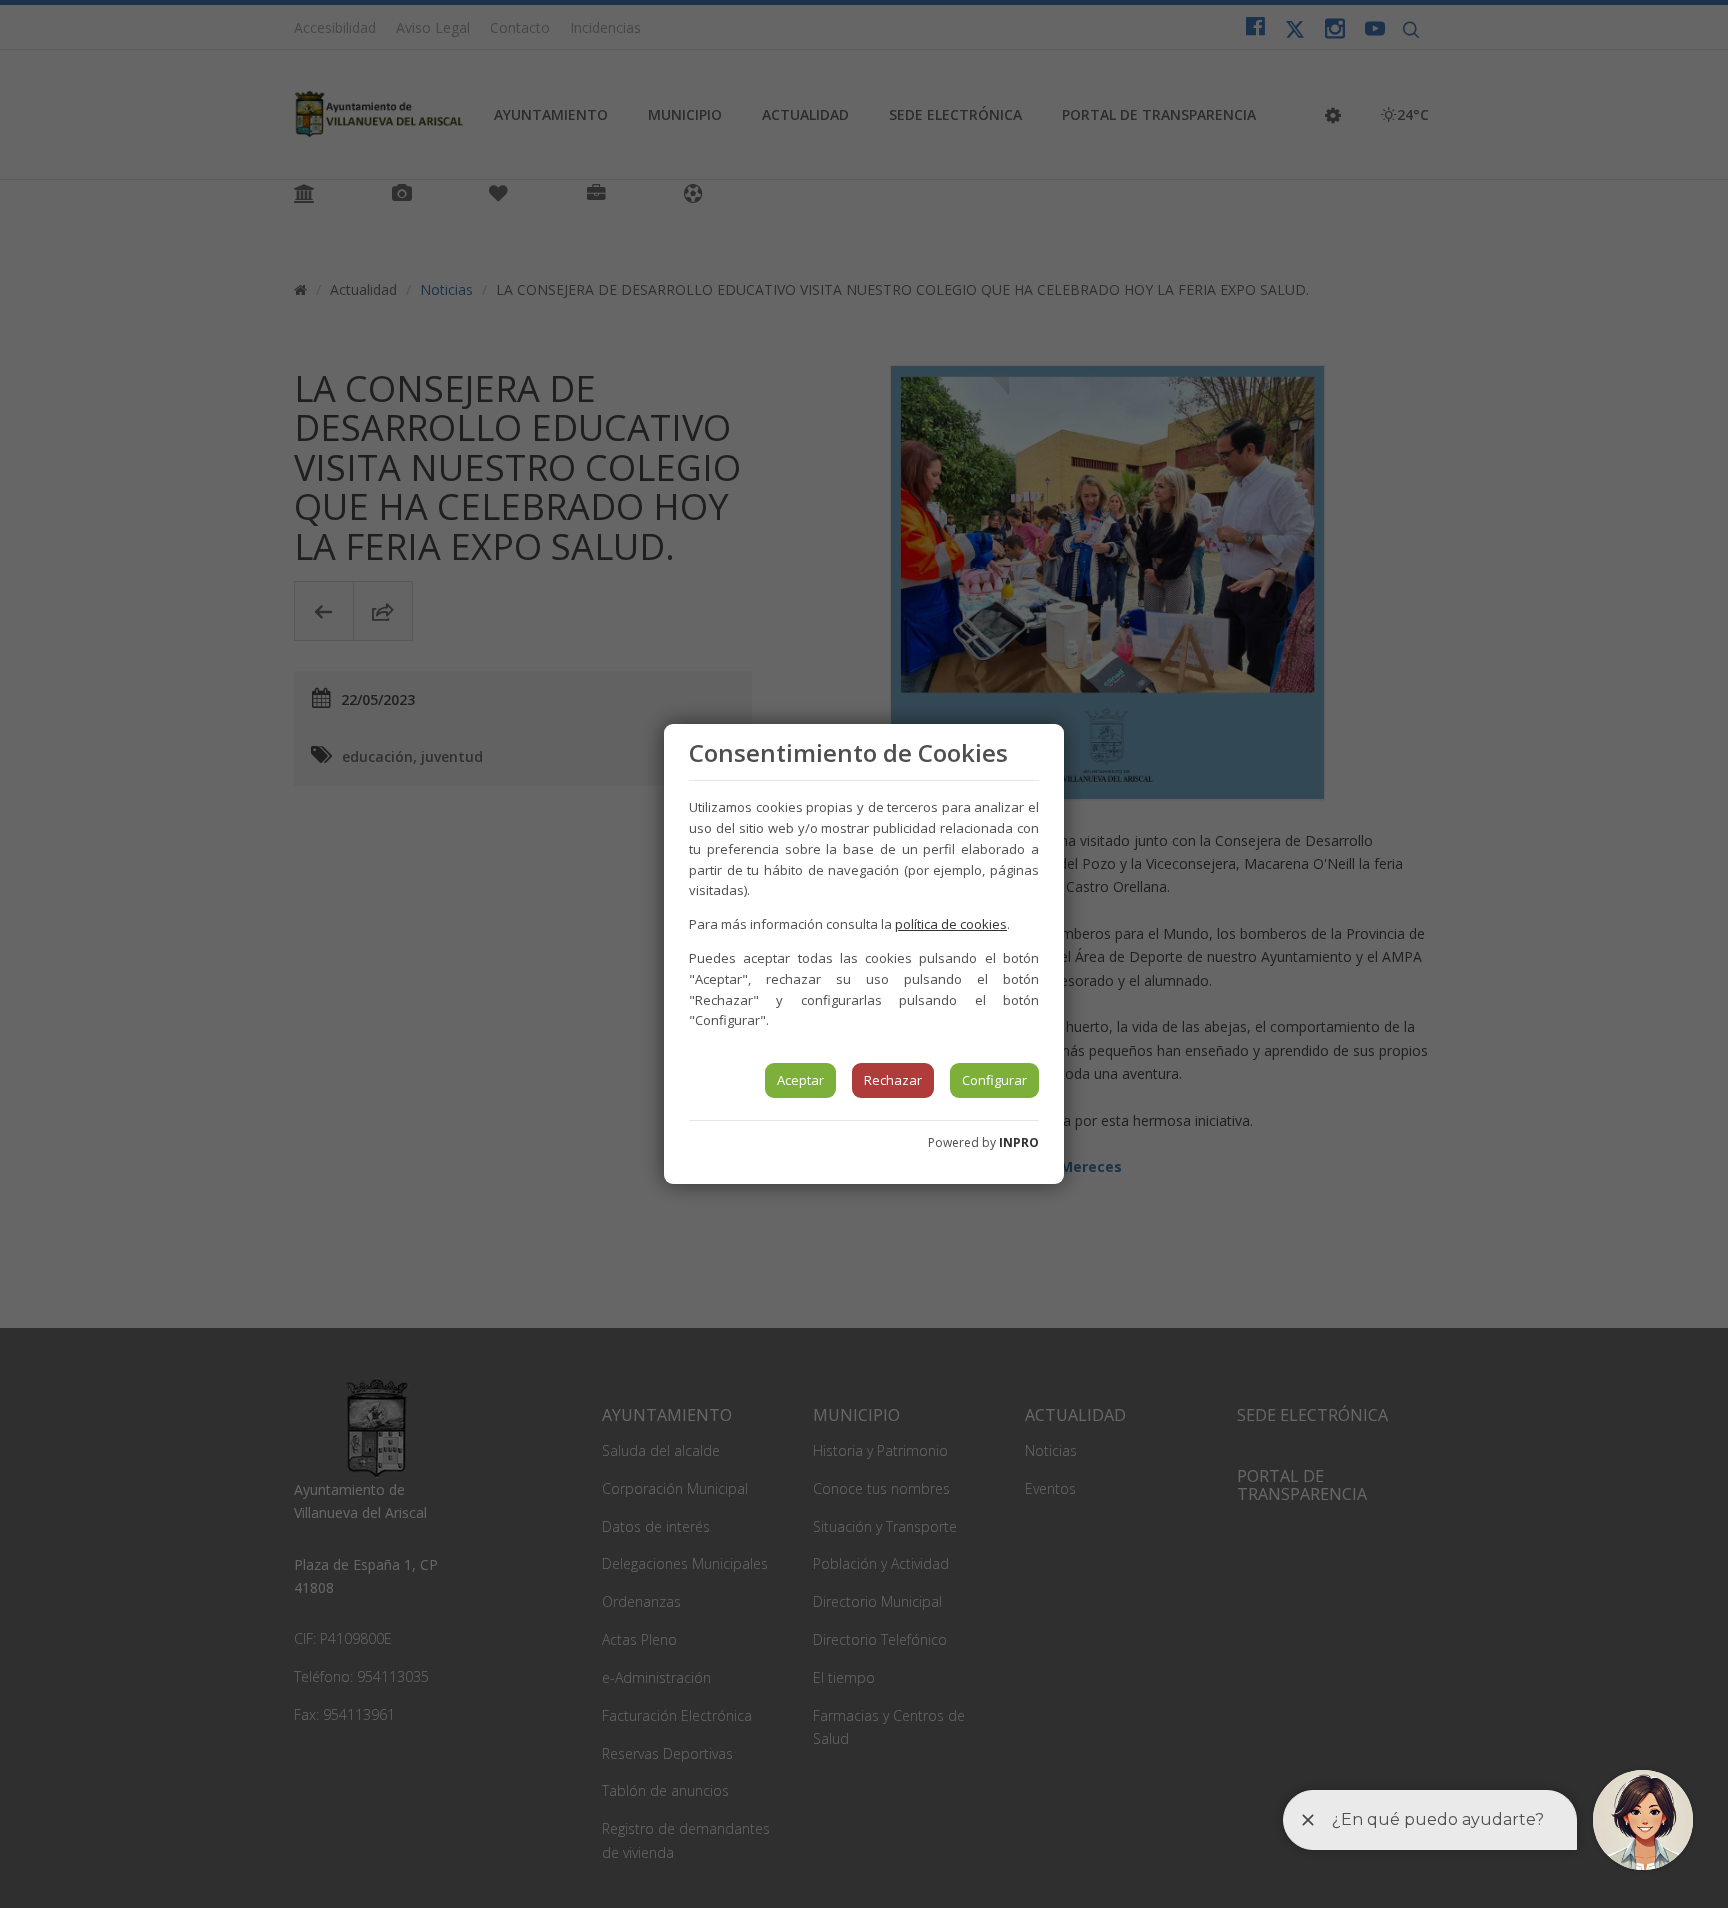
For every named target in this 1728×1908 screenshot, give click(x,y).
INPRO (1019, 1142)
